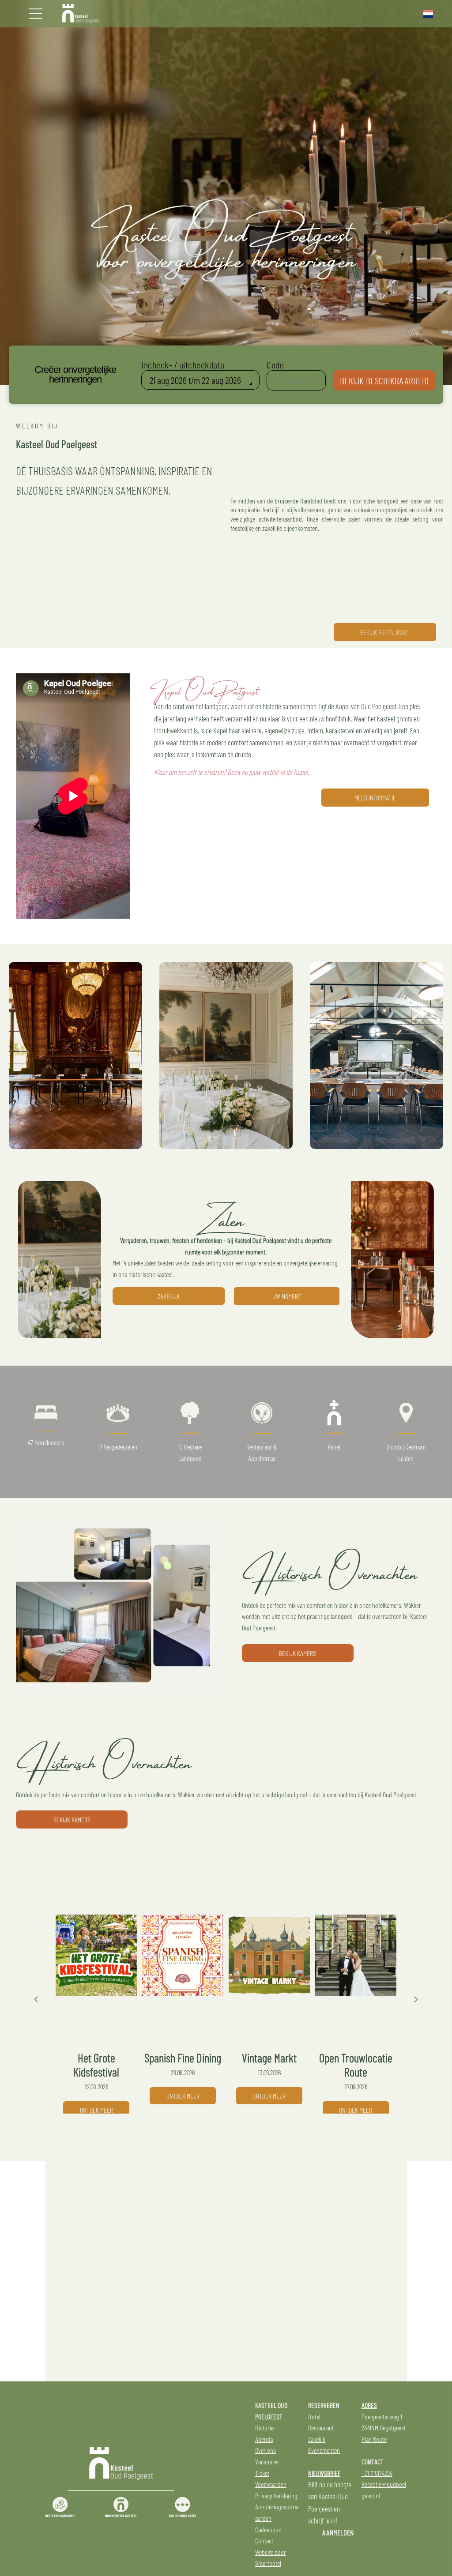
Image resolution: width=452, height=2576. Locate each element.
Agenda (264, 2439)
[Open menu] (36, 14)
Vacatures (267, 2461)
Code (275, 364)
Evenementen (324, 2450)
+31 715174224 (377, 2473)
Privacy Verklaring (276, 2495)
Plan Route (374, 2439)
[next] (416, 1999)
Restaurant (321, 2428)
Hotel (314, 2416)
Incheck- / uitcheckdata (183, 364)
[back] (36, 1999)
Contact (264, 2540)
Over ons (266, 2450)
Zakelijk (317, 2439)
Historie (264, 2428)
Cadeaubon (268, 2529)
